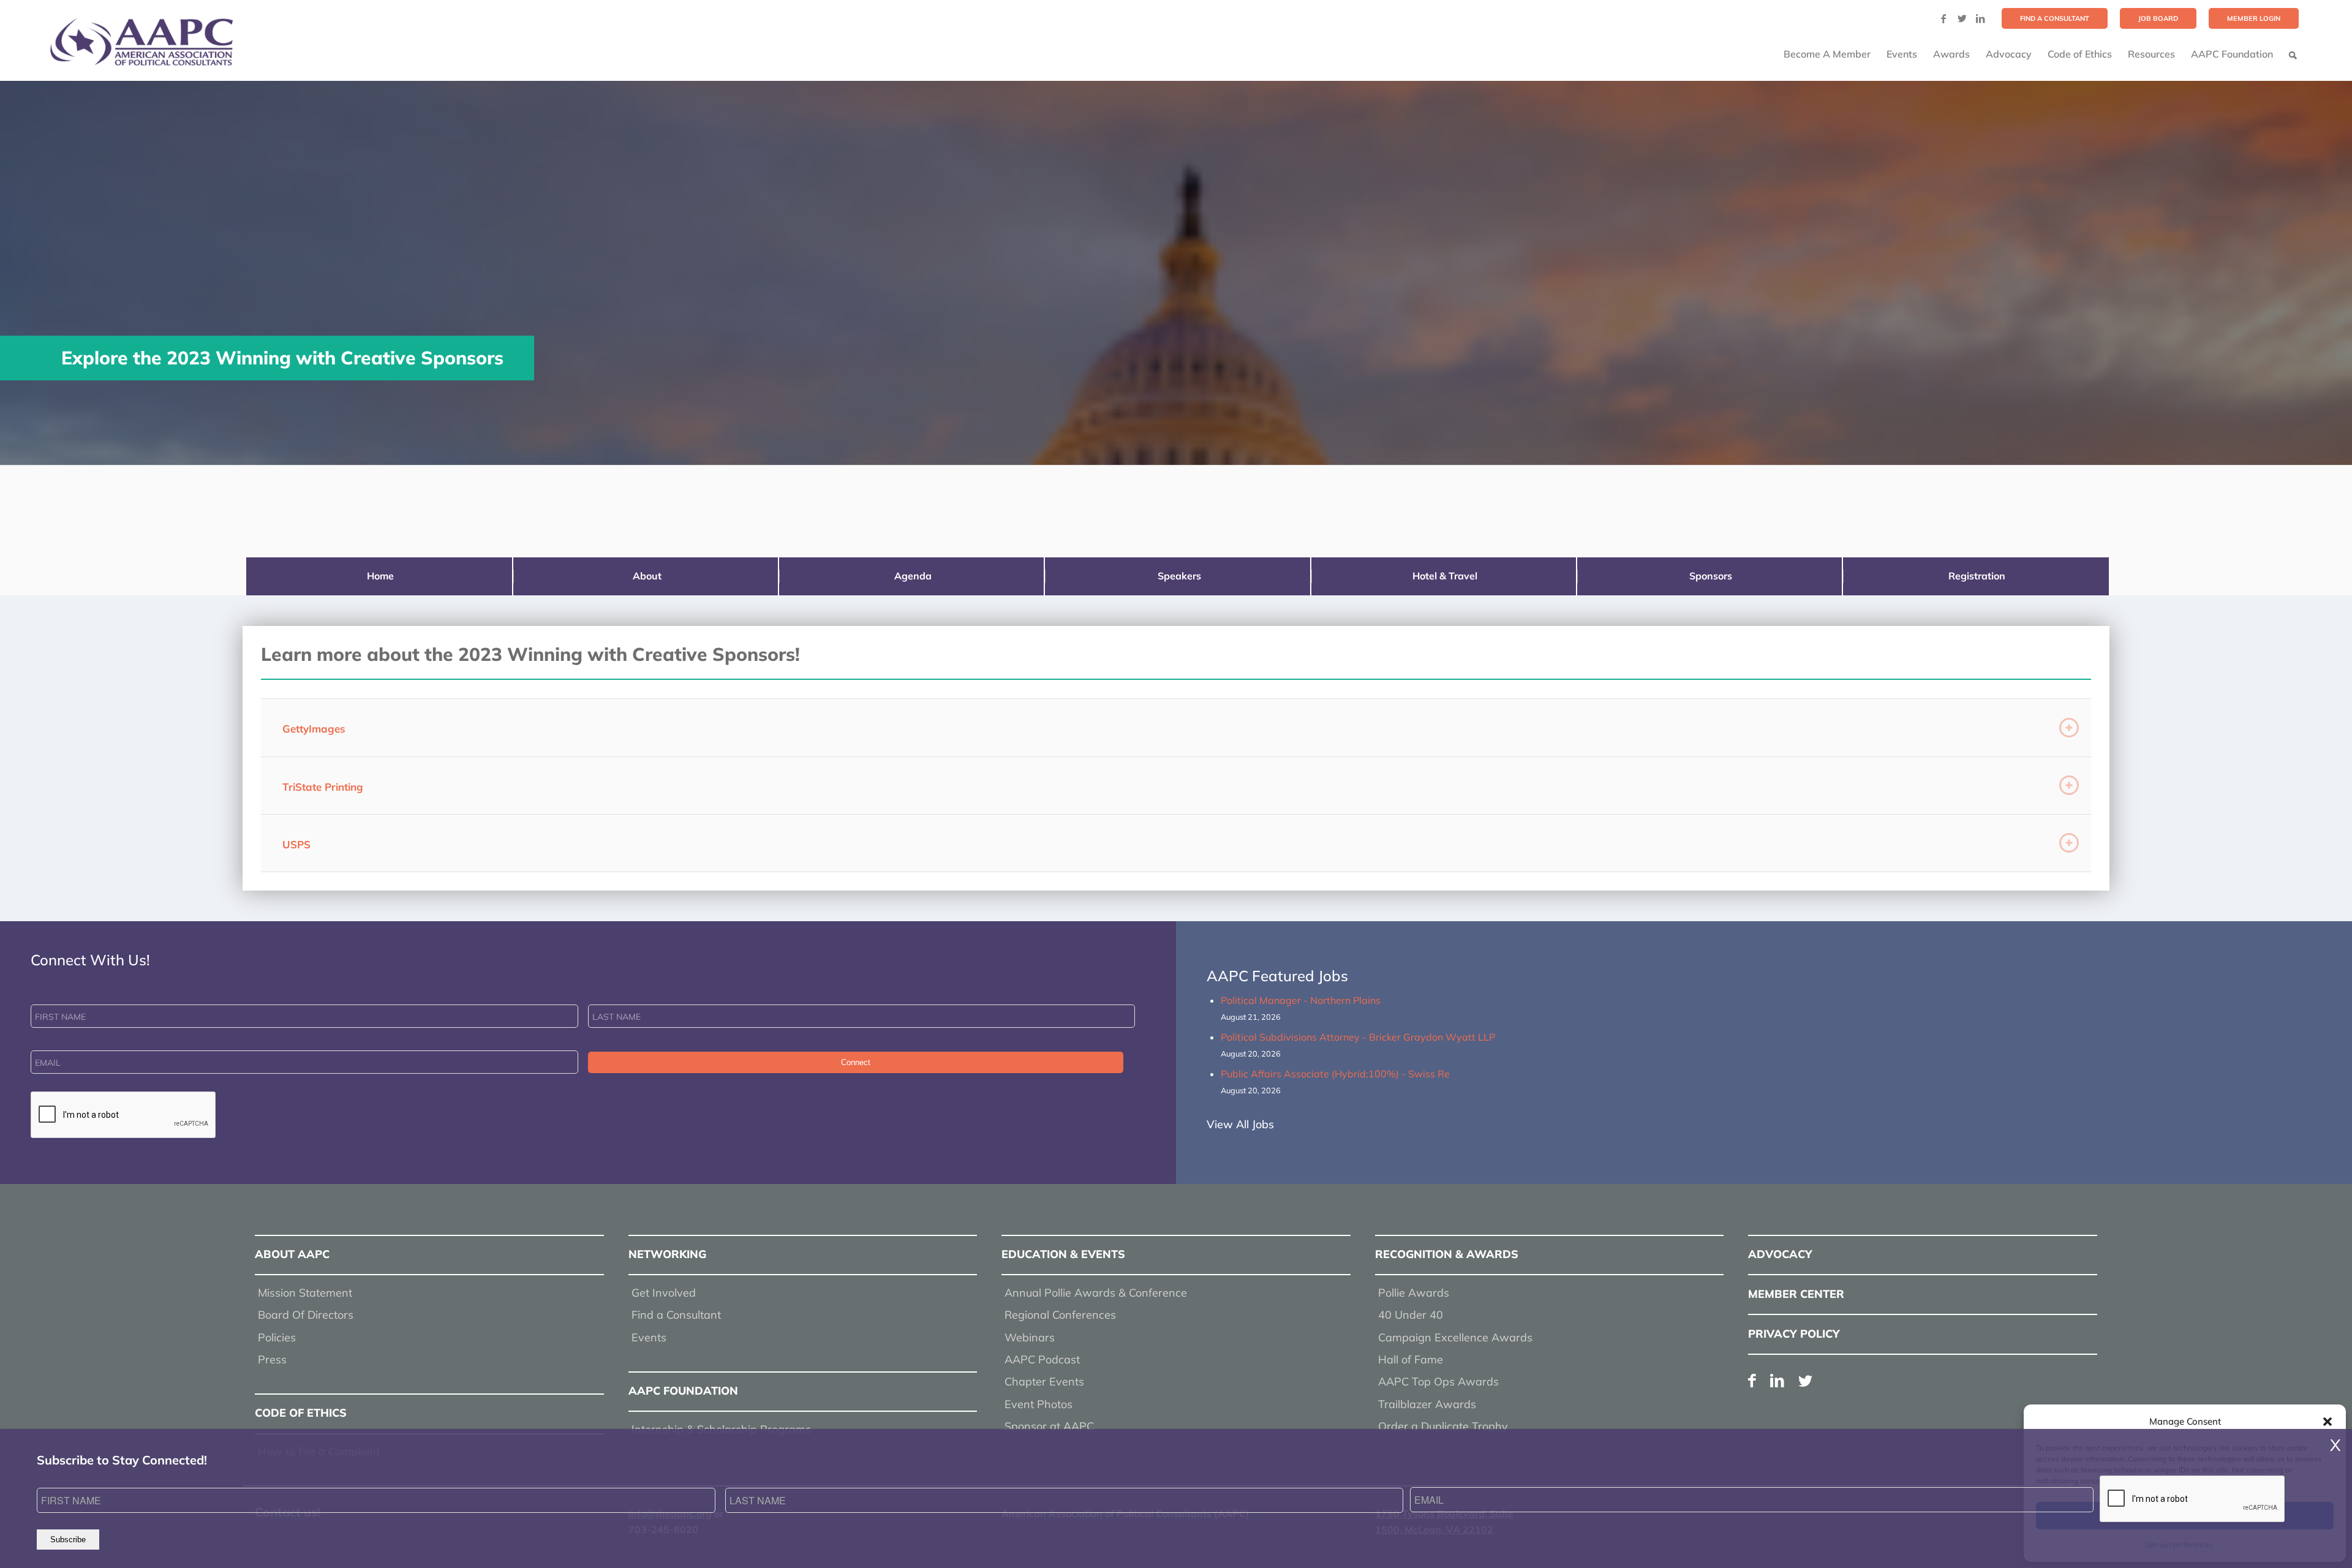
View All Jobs (1240, 1124)
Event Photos (1038, 1404)
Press (272, 1359)
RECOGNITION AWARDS (1447, 1254)
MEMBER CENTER (1796, 1294)
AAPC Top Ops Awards (1438, 1381)
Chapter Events (1044, 1381)
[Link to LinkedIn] (1980, 18)
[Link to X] (1962, 18)
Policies (277, 1337)
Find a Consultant (676, 1315)
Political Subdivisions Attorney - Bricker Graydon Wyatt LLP (1358, 1037)
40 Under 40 (1411, 1315)
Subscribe (68, 1540)
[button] (2327, 1422)
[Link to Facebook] (1943, 18)
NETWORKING (667, 1254)
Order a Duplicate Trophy (1443, 1426)
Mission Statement (305, 1293)
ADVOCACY (1780, 1254)
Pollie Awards (1414, 1293)
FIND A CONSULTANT (2055, 18)
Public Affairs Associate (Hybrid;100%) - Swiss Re (1335, 1074)
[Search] (2293, 54)
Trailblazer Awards (1427, 1404)
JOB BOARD (2158, 18)
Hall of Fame (1411, 1359)
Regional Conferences (1060, 1315)
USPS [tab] (296, 844)
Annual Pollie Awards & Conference (1096, 1293)
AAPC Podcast (1042, 1359)
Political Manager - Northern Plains (1301, 1000)
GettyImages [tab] (314, 729)
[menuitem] (2055, 18)
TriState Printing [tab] (323, 787)
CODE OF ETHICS (301, 1413)
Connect (856, 1062)
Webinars (1030, 1337)
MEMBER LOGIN (2254, 18)
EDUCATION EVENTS (1063, 1254)
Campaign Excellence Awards (1455, 1337)
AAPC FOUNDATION (683, 1391)
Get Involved (664, 1293)
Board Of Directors (306, 1315)
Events (649, 1337)
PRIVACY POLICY (1794, 1334)
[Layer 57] (141, 42)
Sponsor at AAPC (1049, 1426)
